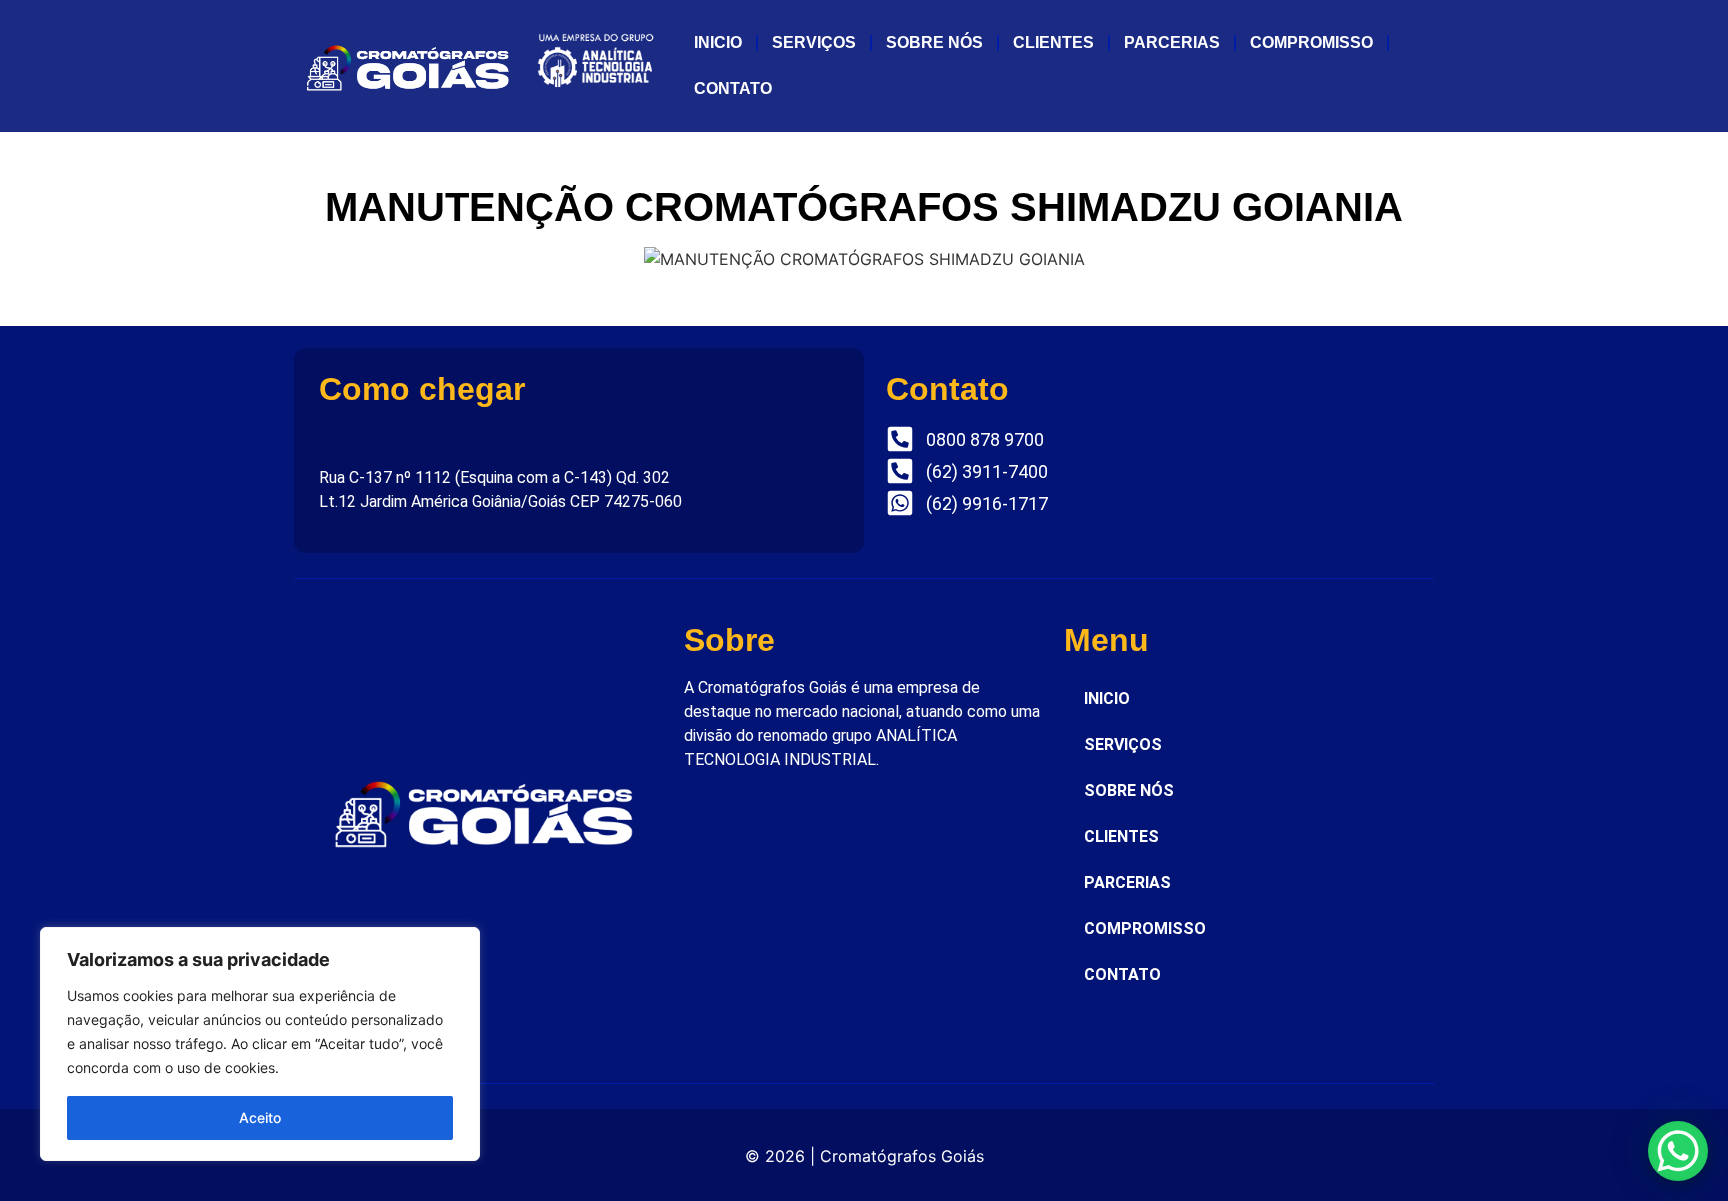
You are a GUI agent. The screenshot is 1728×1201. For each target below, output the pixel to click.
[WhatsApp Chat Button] (1678, 1151)
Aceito (260, 1117)
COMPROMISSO (1311, 42)
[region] (260, 1044)
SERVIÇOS (814, 42)
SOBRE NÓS (934, 42)
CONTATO (733, 88)
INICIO (718, 42)
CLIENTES (1053, 42)
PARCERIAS (1172, 42)
